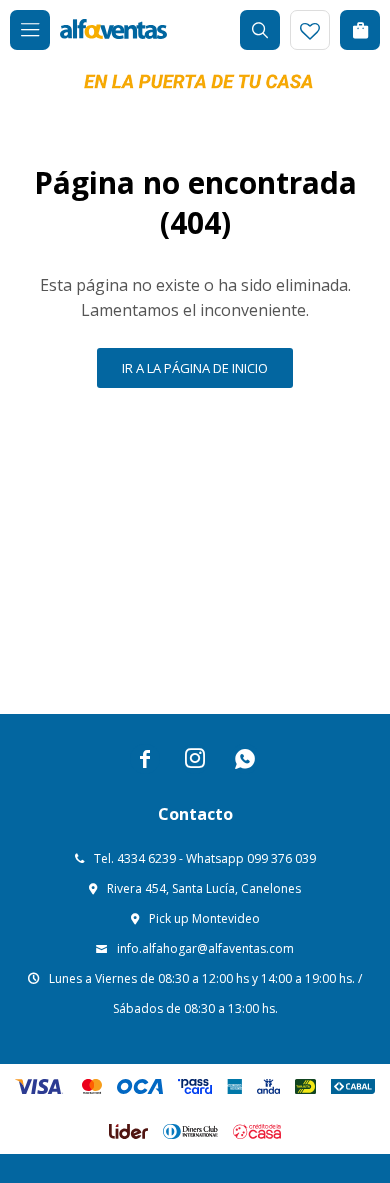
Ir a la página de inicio (195, 368)
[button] (260, 30)
